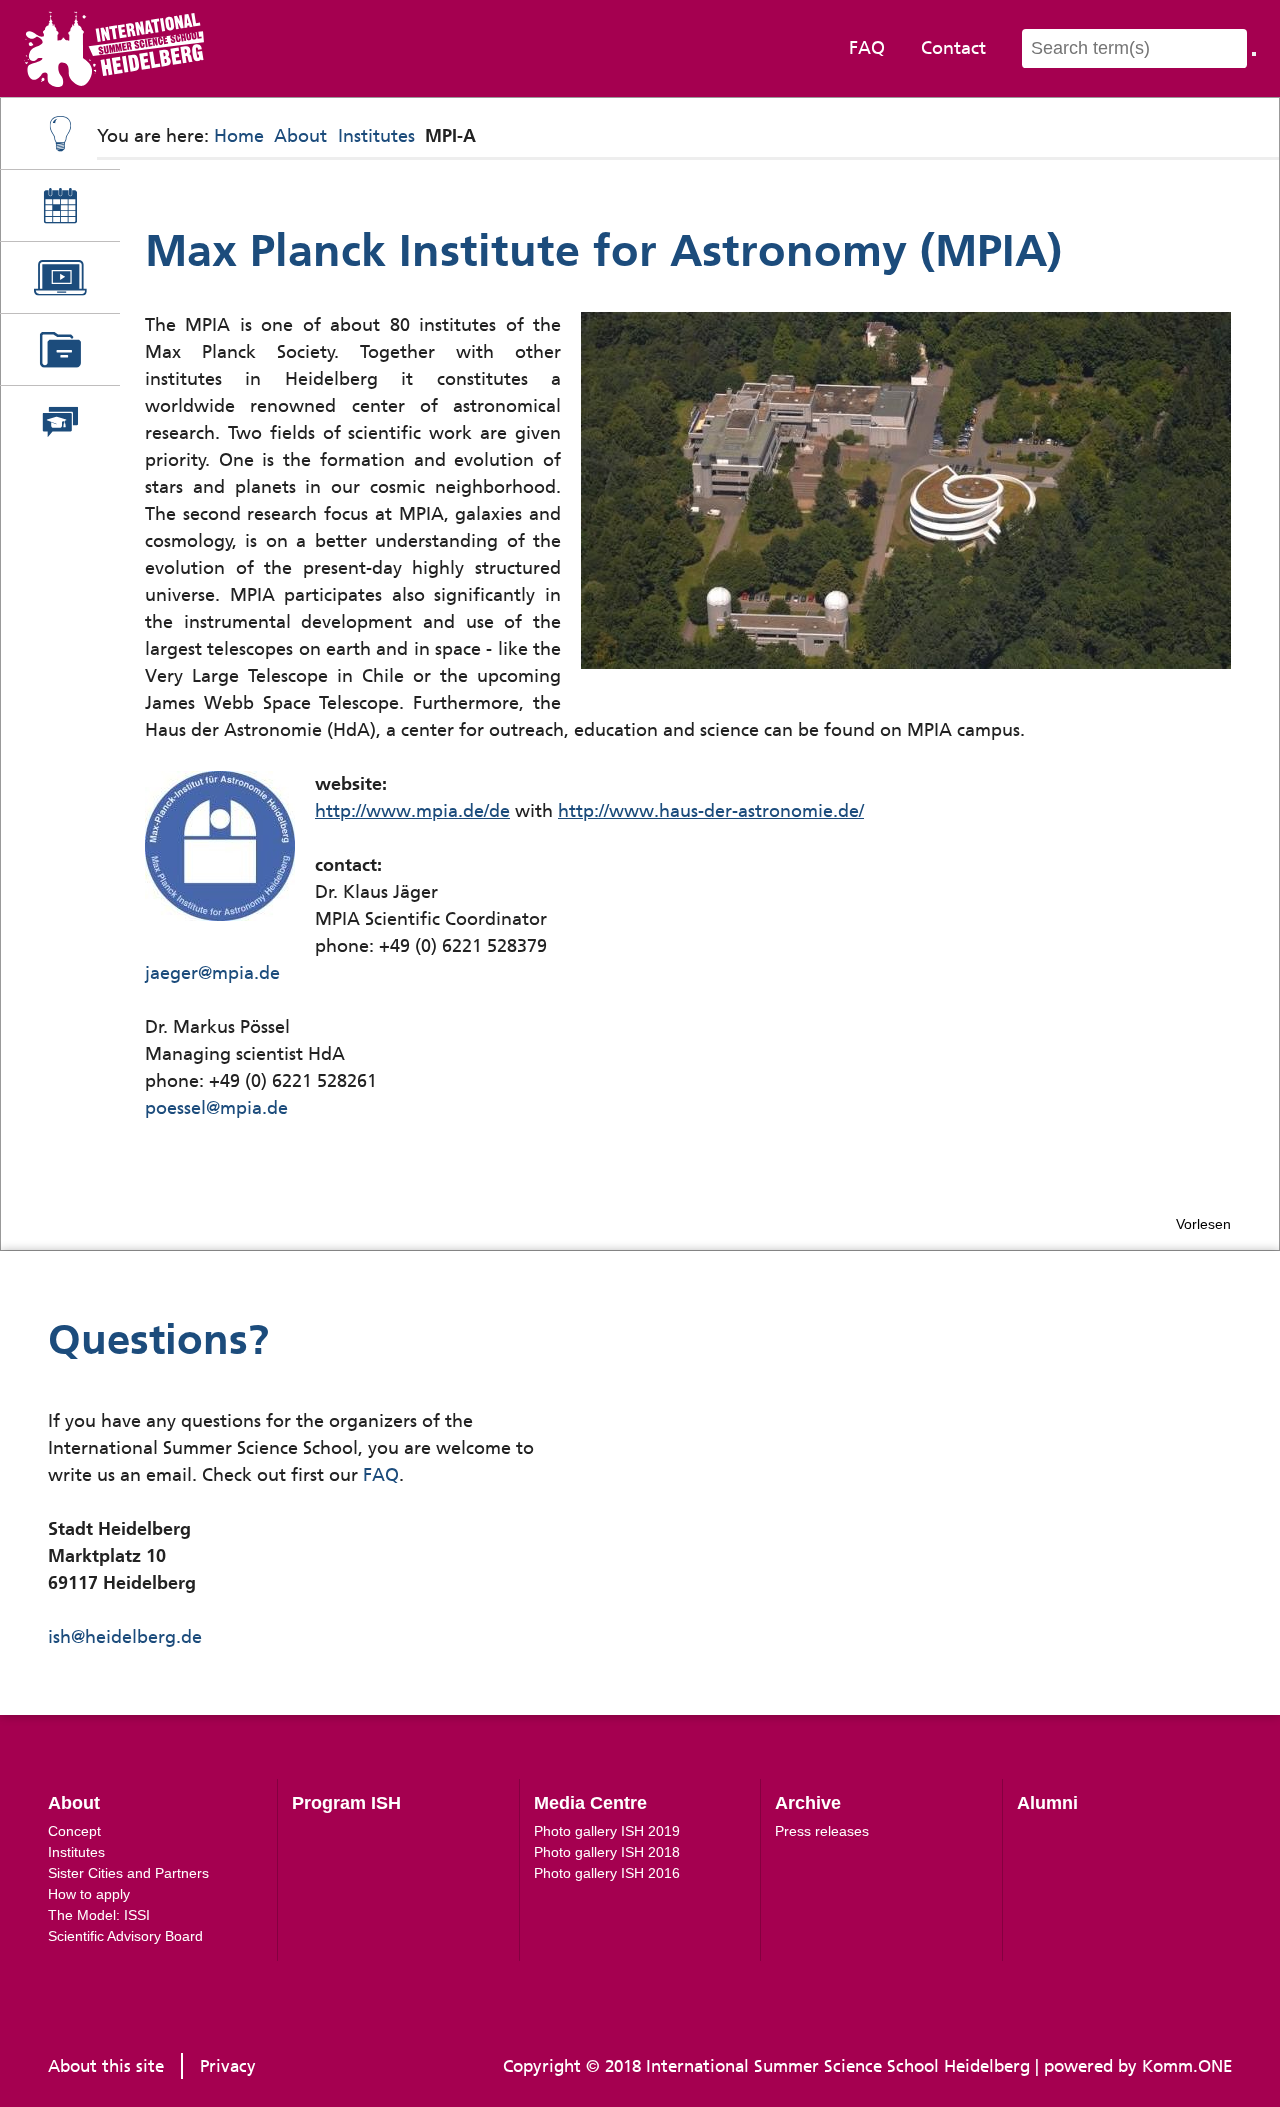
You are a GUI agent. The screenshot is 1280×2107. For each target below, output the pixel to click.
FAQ (867, 48)
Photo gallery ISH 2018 (607, 1852)
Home (239, 136)
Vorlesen (1203, 1224)
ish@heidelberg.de (125, 1637)
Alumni (1047, 1803)
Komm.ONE (1187, 2066)
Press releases (822, 1831)
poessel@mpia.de (216, 1108)
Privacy (228, 2066)
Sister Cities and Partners (128, 1873)
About (300, 136)
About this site (106, 2066)
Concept (74, 1831)
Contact (953, 48)
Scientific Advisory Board (125, 1936)
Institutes (376, 136)
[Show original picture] (906, 490)
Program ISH (346, 1803)
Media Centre (590, 1803)
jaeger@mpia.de (212, 973)
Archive (808, 1803)
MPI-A (450, 136)
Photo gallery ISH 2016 (607, 1873)
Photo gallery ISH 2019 (607, 1831)
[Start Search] (1254, 54)
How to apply (89, 1894)
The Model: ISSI (99, 1915)
